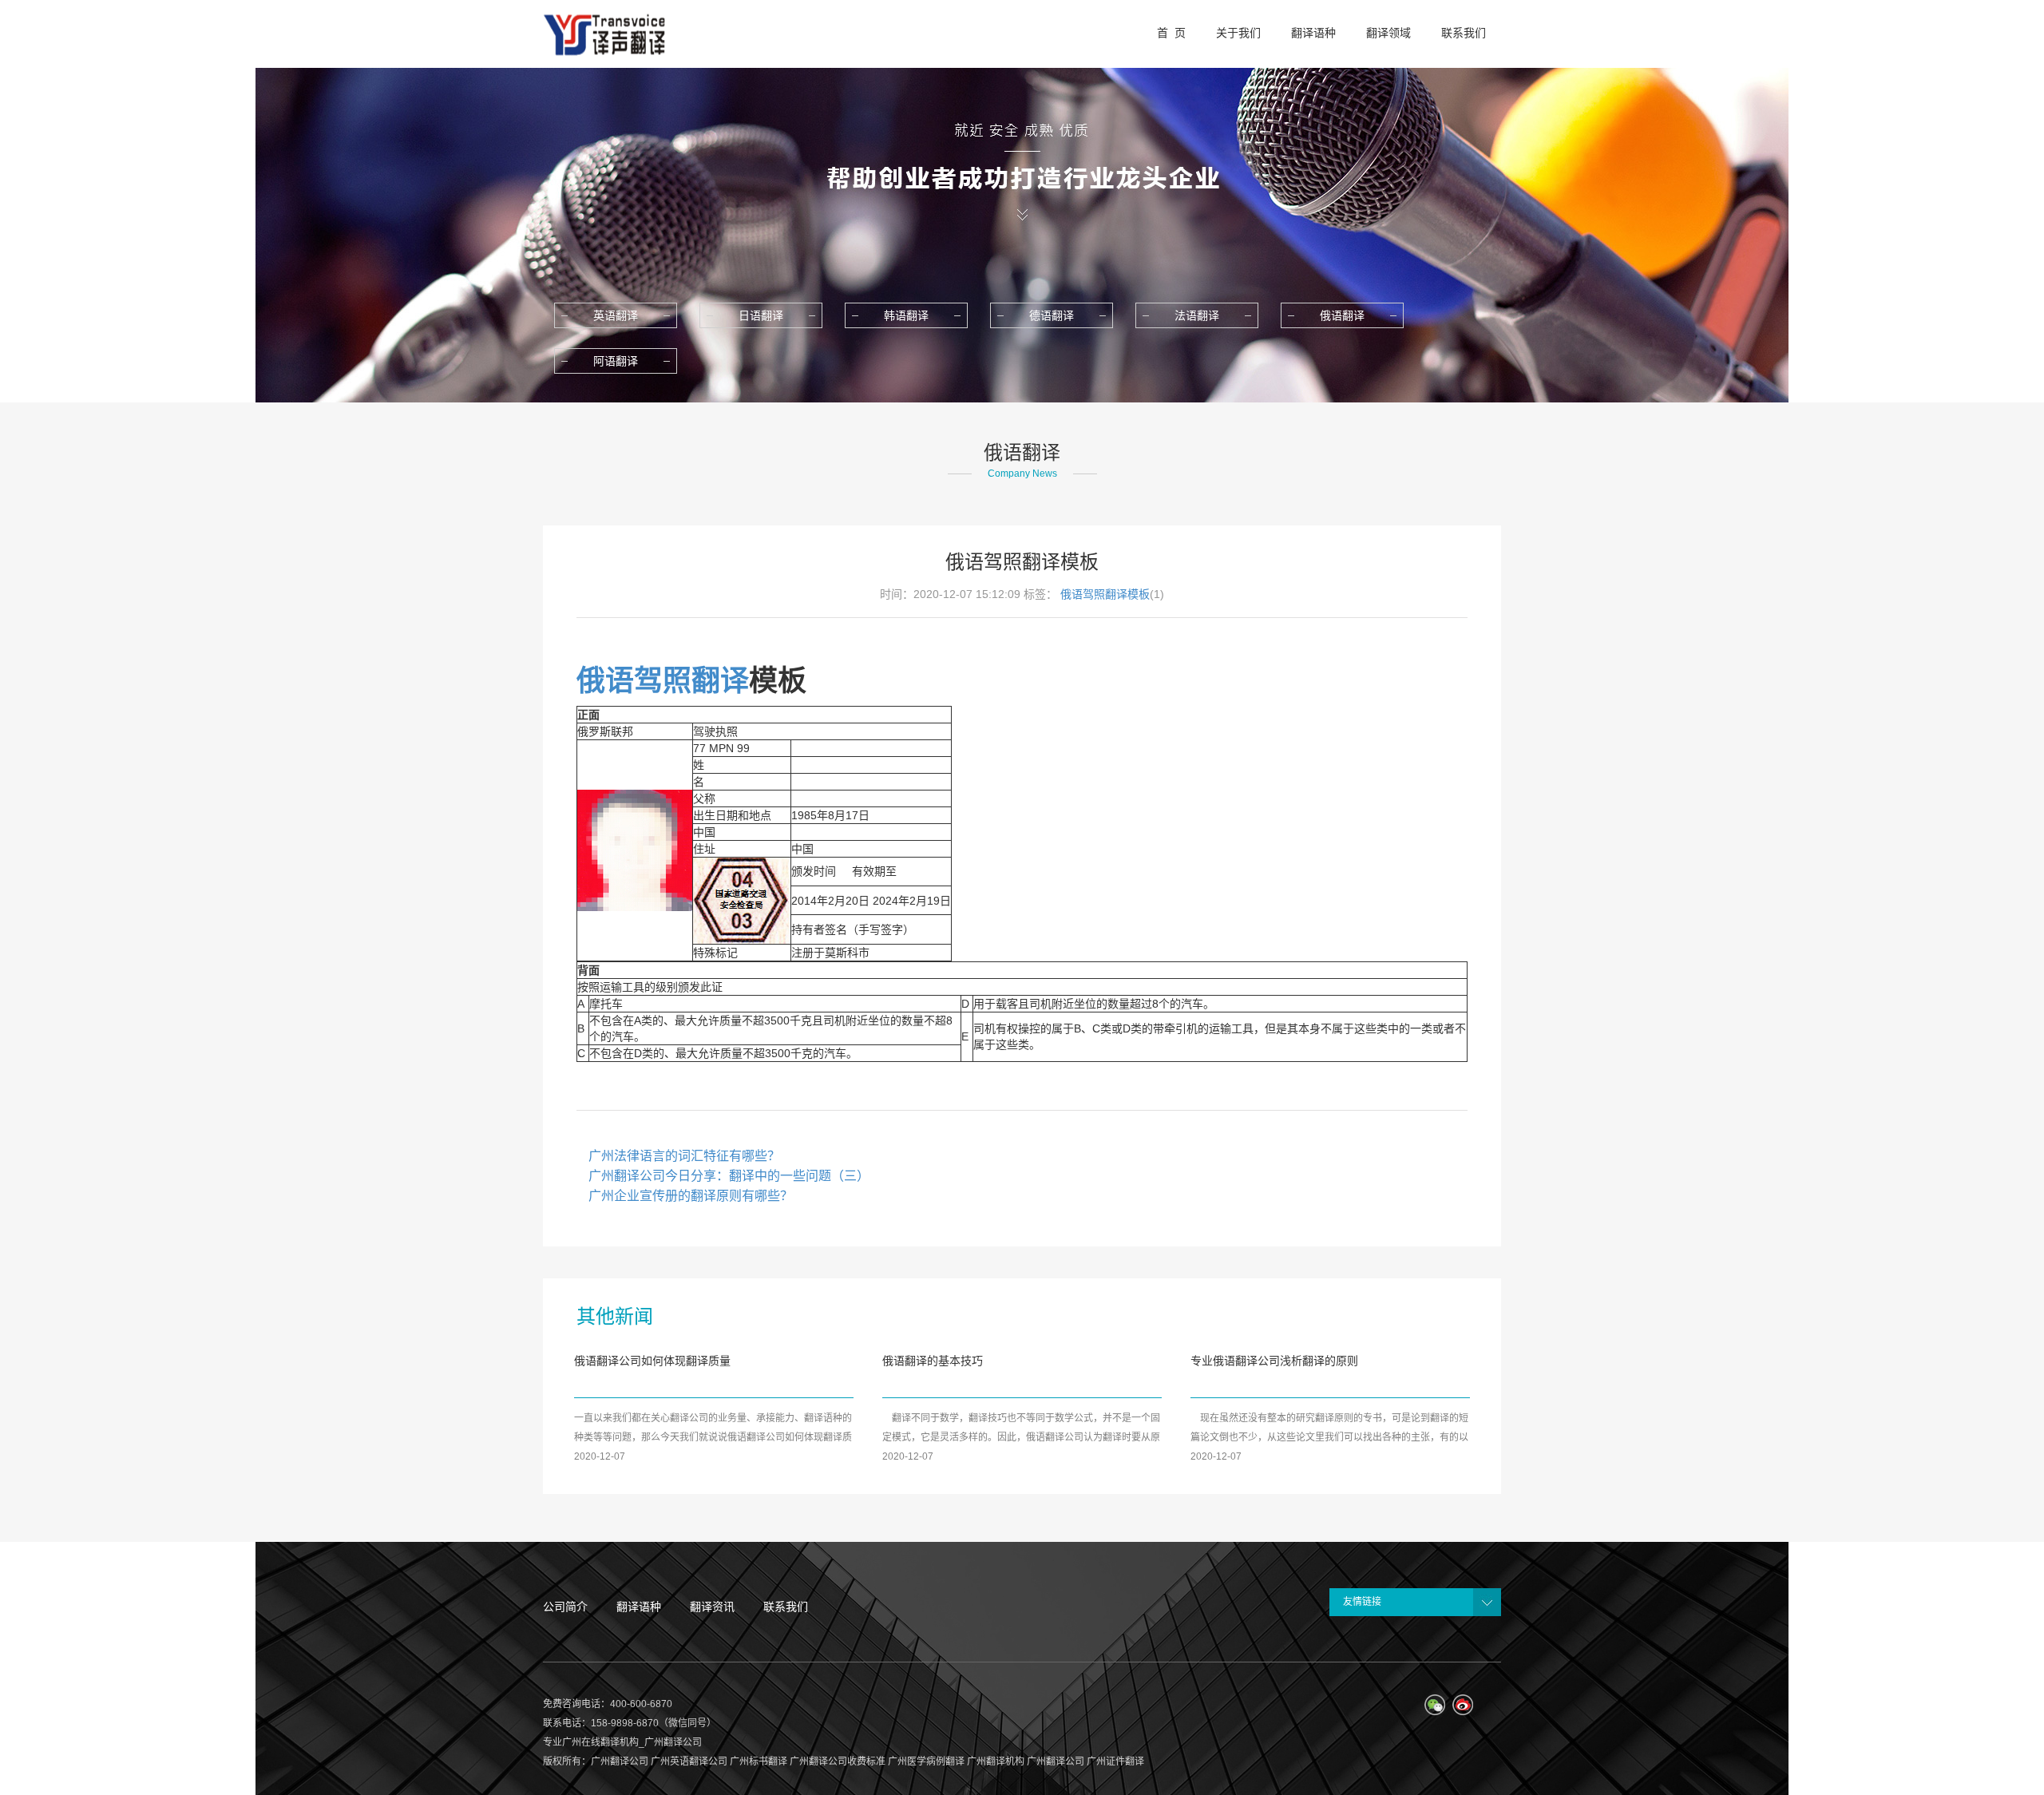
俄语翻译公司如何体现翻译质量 (652, 1361)
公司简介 (565, 1607)
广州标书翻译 (759, 1761)
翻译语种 (639, 1607)
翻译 (720, 681)
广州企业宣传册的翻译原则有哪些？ (691, 1196)
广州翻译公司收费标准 (838, 1761)
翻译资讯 (712, 1607)
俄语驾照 (634, 681)
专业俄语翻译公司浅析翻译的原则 (1274, 1361)
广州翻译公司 (620, 1761)
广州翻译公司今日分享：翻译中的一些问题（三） (729, 1176)
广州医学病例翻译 (926, 1761)
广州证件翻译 (1115, 1761)
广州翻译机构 (996, 1761)
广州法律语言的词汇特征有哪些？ (684, 1156)
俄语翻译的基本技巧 (933, 1361)
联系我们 (786, 1607)
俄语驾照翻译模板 (1105, 594)
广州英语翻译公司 (689, 1761)
